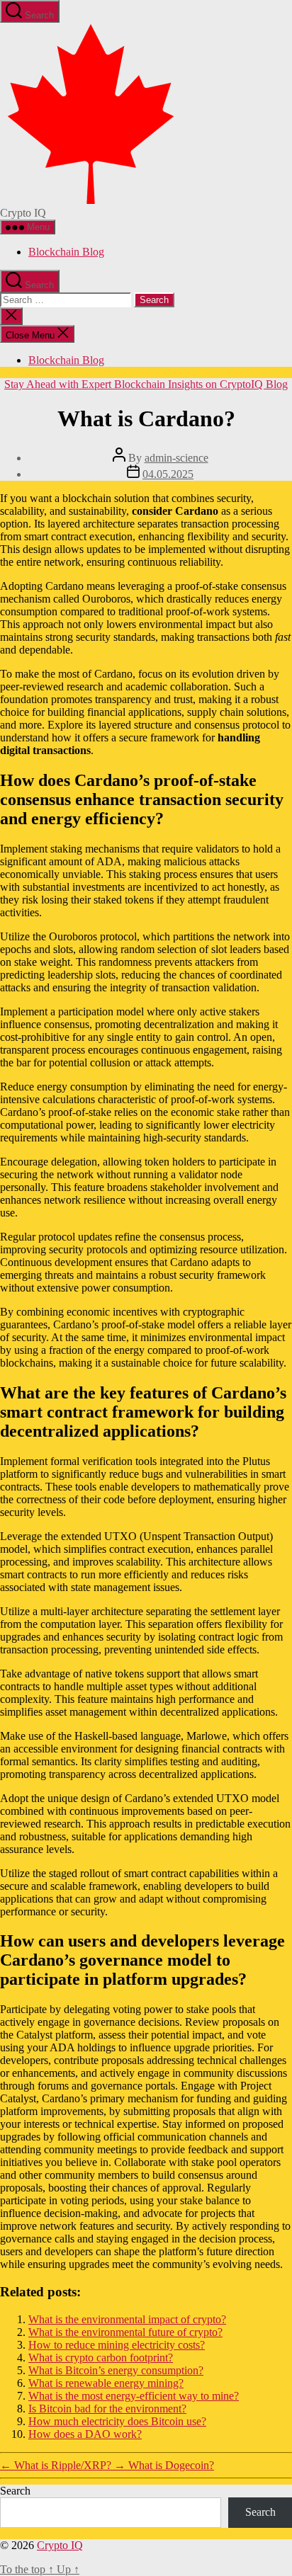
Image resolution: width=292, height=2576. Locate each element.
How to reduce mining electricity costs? (117, 2345)
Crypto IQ (60, 2545)
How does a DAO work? (85, 2434)
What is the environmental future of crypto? (125, 2332)
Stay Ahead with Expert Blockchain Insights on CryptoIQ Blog (146, 384)
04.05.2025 (168, 474)
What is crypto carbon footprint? (101, 2358)
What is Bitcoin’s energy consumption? (116, 2370)
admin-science (176, 458)
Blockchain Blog (66, 252)
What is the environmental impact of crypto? (127, 2319)
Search (15, 2491)
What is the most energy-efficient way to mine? (134, 2396)
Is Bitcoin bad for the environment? (107, 2409)
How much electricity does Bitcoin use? (117, 2421)
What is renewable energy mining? (106, 2383)
